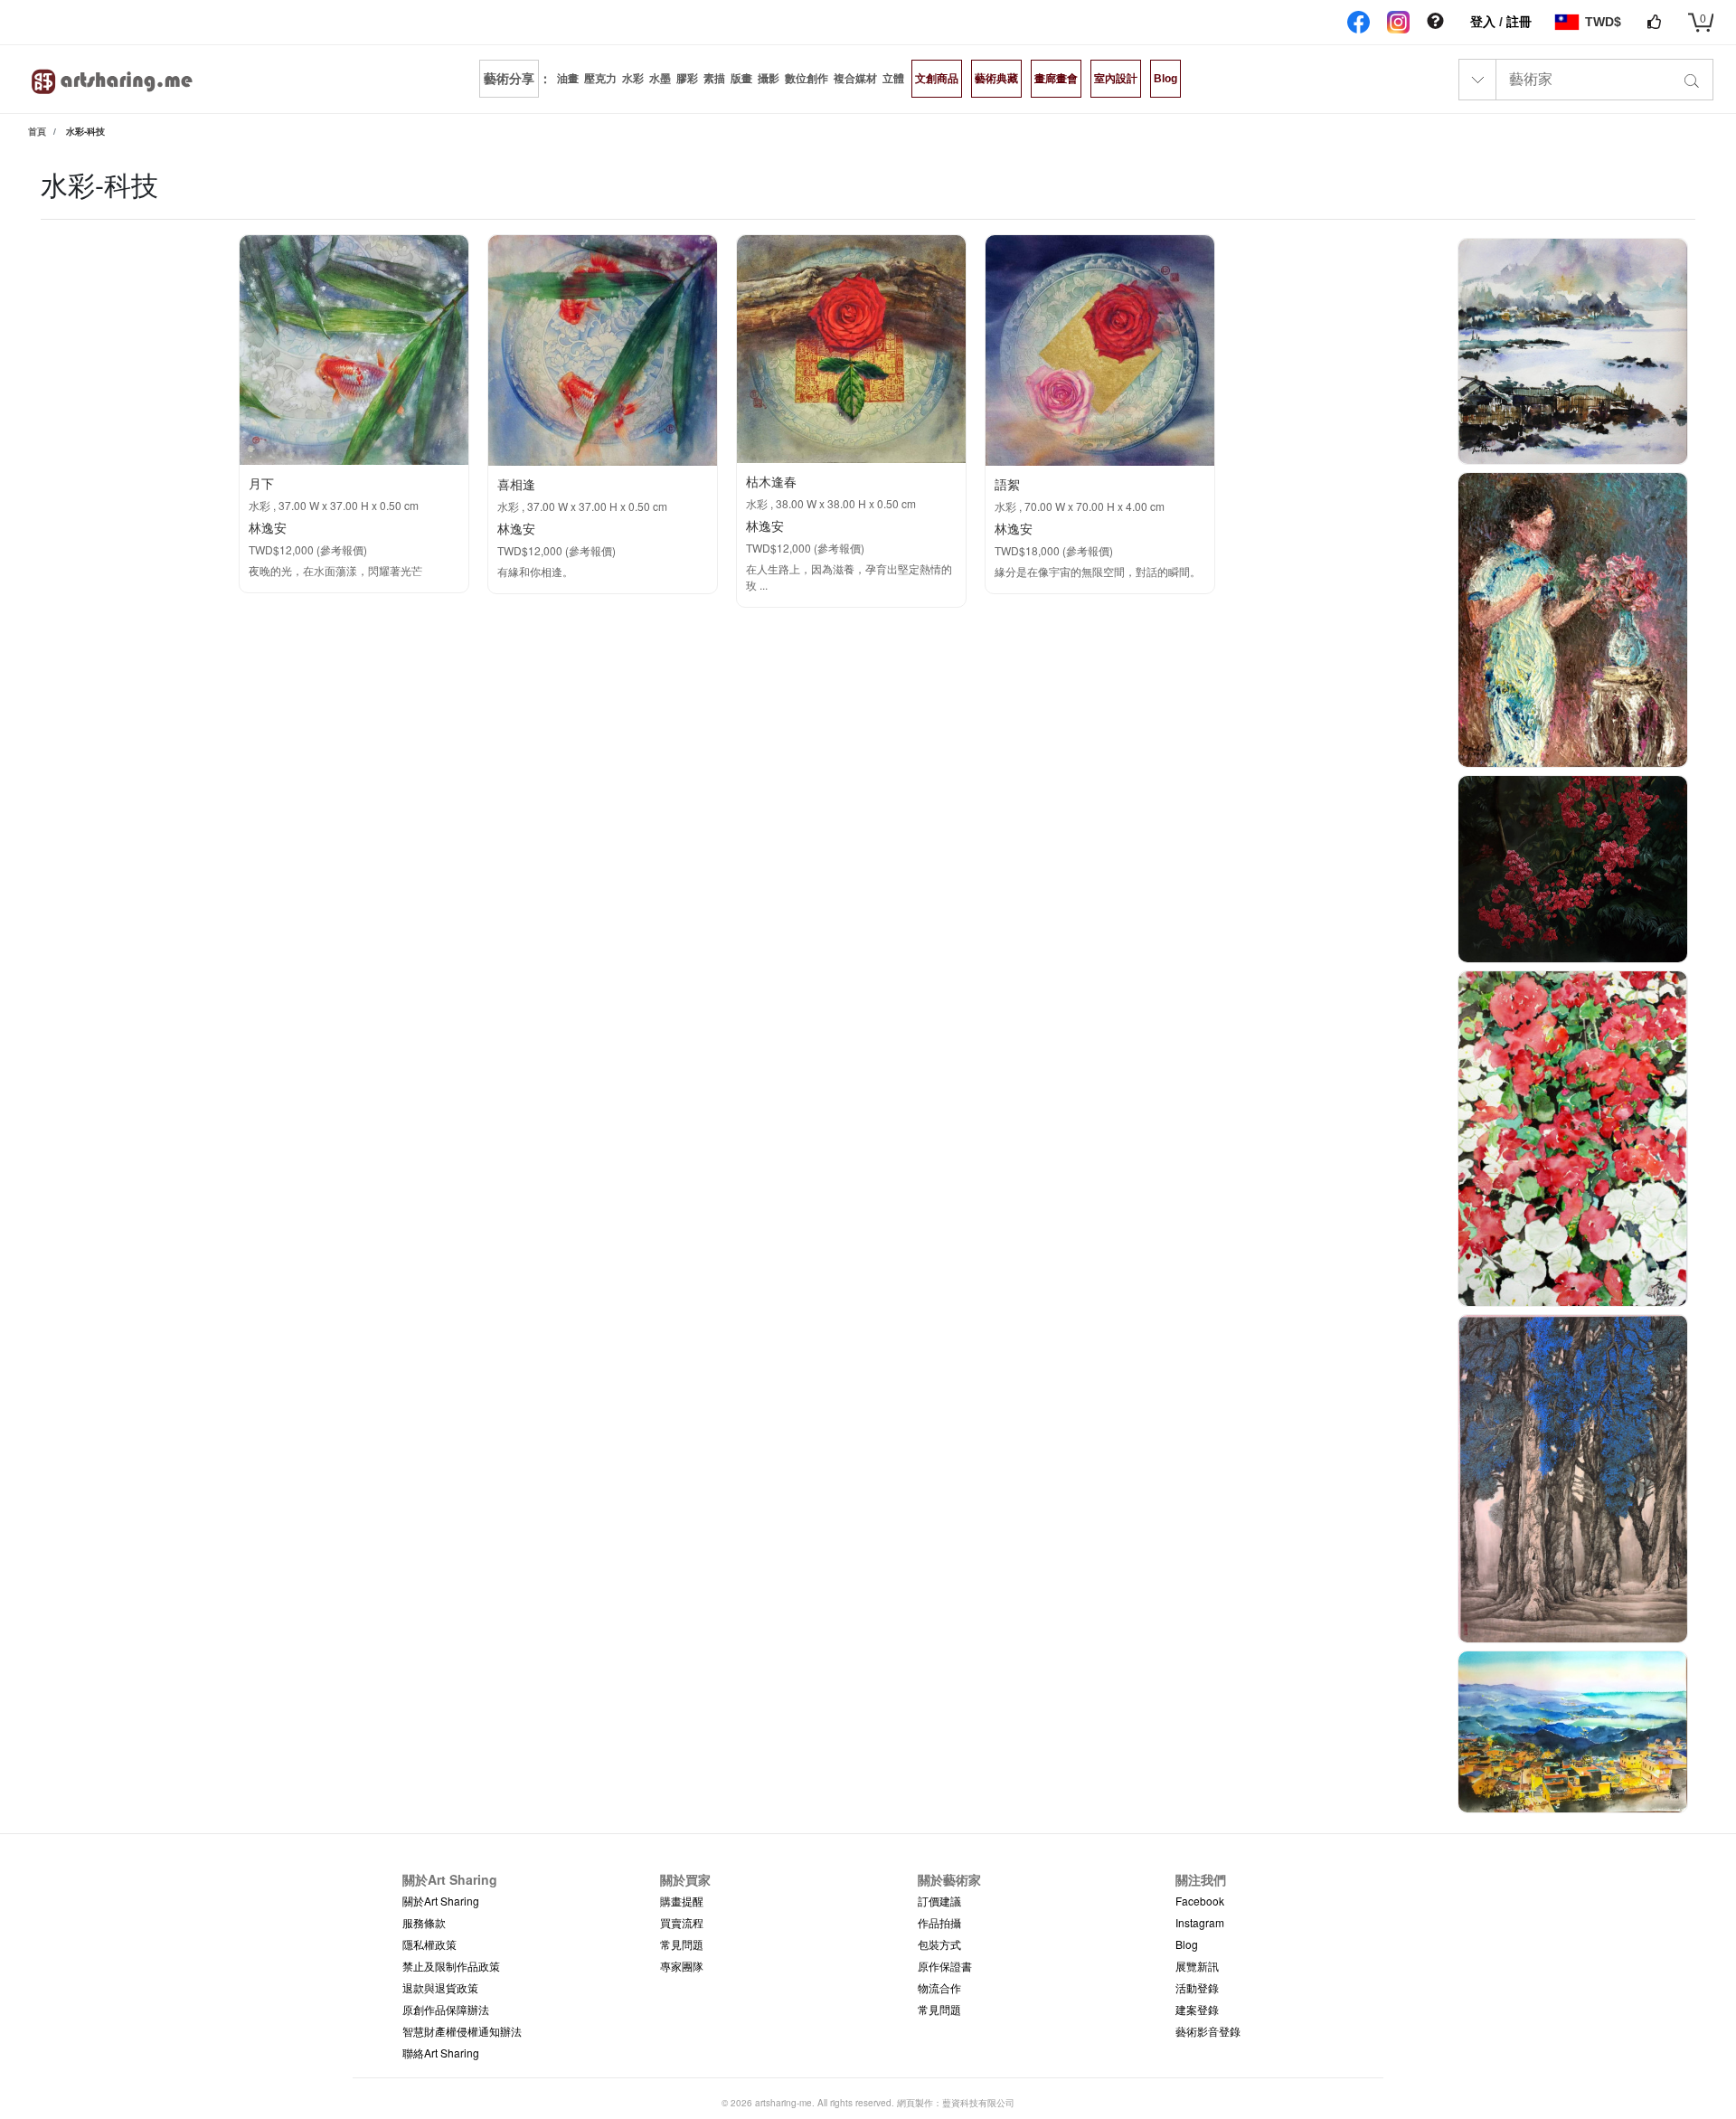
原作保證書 (945, 1966)
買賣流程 (682, 1922)
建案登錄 (1197, 2009)
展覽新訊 (1197, 1966)
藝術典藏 (996, 79)
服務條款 (424, 1922)
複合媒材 (855, 79)
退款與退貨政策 (440, 1987)
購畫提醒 (682, 1901)
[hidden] (1435, 22)
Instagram (1200, 1922)
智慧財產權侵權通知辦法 (462, 2031)
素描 (714, 79)
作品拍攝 (939, 1922)
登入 (1485, 22)
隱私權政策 (429, 1944)
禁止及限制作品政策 (451, 1966)
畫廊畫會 (1056, 79)
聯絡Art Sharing (441, 2053)
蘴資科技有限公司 (978, 2103)
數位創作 (807, 79)
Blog (1165, 79)
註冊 (1519, 22)
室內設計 (1116, 79)
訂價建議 (939, 1901)
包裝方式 (939, 1944)
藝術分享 (509, 79)
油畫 (568, 79)
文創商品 (937, 79)
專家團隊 (682, 1966)
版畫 (741, 79)
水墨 (660, 79)
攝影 (769, 79)
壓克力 (600, 79)
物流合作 (939, 1987)
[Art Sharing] (113, 79)
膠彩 (687, 79)
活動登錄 (1197, 1987)
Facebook (1200, 1901)
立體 (893, 79)
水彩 (633, 79)
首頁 (37, 131)
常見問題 (682, 1944)
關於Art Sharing (441, 1901)
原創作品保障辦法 (446, 2009)
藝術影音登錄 (1208, 2031)
